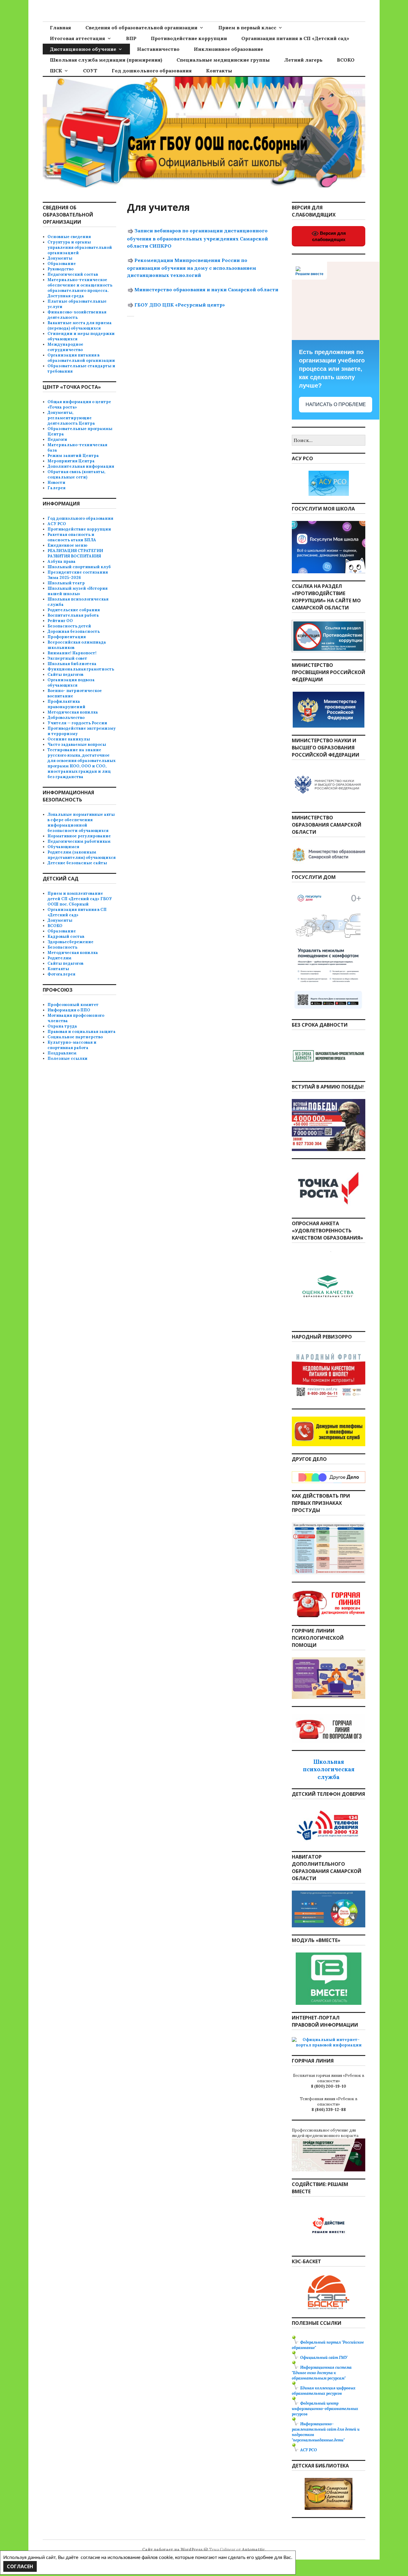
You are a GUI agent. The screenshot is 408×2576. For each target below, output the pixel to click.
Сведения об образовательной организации (141, 28)
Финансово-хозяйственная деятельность (77, 315)
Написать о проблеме (336, 404)
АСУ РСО (57, 524)
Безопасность (62, 947)
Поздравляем (62, 1053)
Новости (56, 483)
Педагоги (57, 439)
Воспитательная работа (73, 615)
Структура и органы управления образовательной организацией (80, 247)
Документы (60, 258)
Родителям (59, 958)
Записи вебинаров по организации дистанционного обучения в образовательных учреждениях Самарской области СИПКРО (197, 238)
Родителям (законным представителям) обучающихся (82, 855)
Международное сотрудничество (65, 347)
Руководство (60, 269)
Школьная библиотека (72, 664)
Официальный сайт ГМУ (324, 2358)
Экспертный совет (67, 658)
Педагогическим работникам (79, 841)
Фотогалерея (61, 974)
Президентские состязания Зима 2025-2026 (78, 575)
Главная (60, 28)
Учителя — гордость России (77, 723)
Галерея (56, 488)
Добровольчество (66, 718)
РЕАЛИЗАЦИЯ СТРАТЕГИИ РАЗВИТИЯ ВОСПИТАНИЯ (75, 553)
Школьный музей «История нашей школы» (78, 591)
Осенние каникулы (69, 739)
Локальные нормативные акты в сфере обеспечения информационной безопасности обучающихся (81, 823)
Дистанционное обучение (83, 49)
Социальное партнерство (75, 1037)
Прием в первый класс (247, 28)
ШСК (56, 71)
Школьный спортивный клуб (79, 567)
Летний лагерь (303, 60)
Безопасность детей (69, 626)
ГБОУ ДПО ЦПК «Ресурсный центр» (180, 305)
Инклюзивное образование (228, 49)
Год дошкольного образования (152, 71)
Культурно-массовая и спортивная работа (72, 1045)
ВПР (131, 38)
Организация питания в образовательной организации (81, 358)
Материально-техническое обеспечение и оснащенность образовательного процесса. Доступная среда (80, 288)
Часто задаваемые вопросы (77, 744)
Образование (62, 264)
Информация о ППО (69, 1010)
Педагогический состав (73, 274)
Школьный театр (66, 583)
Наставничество (158, 49)
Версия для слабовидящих (329, 236)
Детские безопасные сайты (77, 863)
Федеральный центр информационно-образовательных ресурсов (325, 2409)
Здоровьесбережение (70, 942)
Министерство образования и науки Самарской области (206, 289)
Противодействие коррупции (189, 38)
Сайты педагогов (65, 675)
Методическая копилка (73, 712)
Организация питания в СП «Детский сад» (295, 38)
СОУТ (90, 71)
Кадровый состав (66, 936)
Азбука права (62, 561)
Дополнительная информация (81, 466)
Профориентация (67, 637)
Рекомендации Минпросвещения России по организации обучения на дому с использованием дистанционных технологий (192, 268)
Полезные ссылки (68, 1058)
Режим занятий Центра (73, 456)
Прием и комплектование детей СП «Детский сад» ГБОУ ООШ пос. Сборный (80, 899)
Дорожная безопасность (74, 631)
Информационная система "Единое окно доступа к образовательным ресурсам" (322, 2373)
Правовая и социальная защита (82, 1032)
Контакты (219, 71)
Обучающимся (63, 847)
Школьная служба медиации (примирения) (106, 60)
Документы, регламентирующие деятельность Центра (71, 418)
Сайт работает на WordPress (172, 2550)
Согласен (20, 2566)
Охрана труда (62, 1026)
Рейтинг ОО (60, 621)
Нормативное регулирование (79, 836)
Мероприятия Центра (71, 461)
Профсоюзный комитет (73, 1005)
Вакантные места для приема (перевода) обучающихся (80, 326)
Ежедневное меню (67, 545)
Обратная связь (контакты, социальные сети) (76, 474)
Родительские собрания (74, 610)
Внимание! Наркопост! (72, 653)
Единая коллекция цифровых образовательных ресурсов (324, 2391)
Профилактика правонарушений (66, 704)
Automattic (253, 2550)
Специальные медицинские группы (223, 60)
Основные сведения (69, 237)
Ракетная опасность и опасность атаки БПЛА (72, 537)
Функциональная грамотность (81, 669)
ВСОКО (346, 60)
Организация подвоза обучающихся (71, 683)
